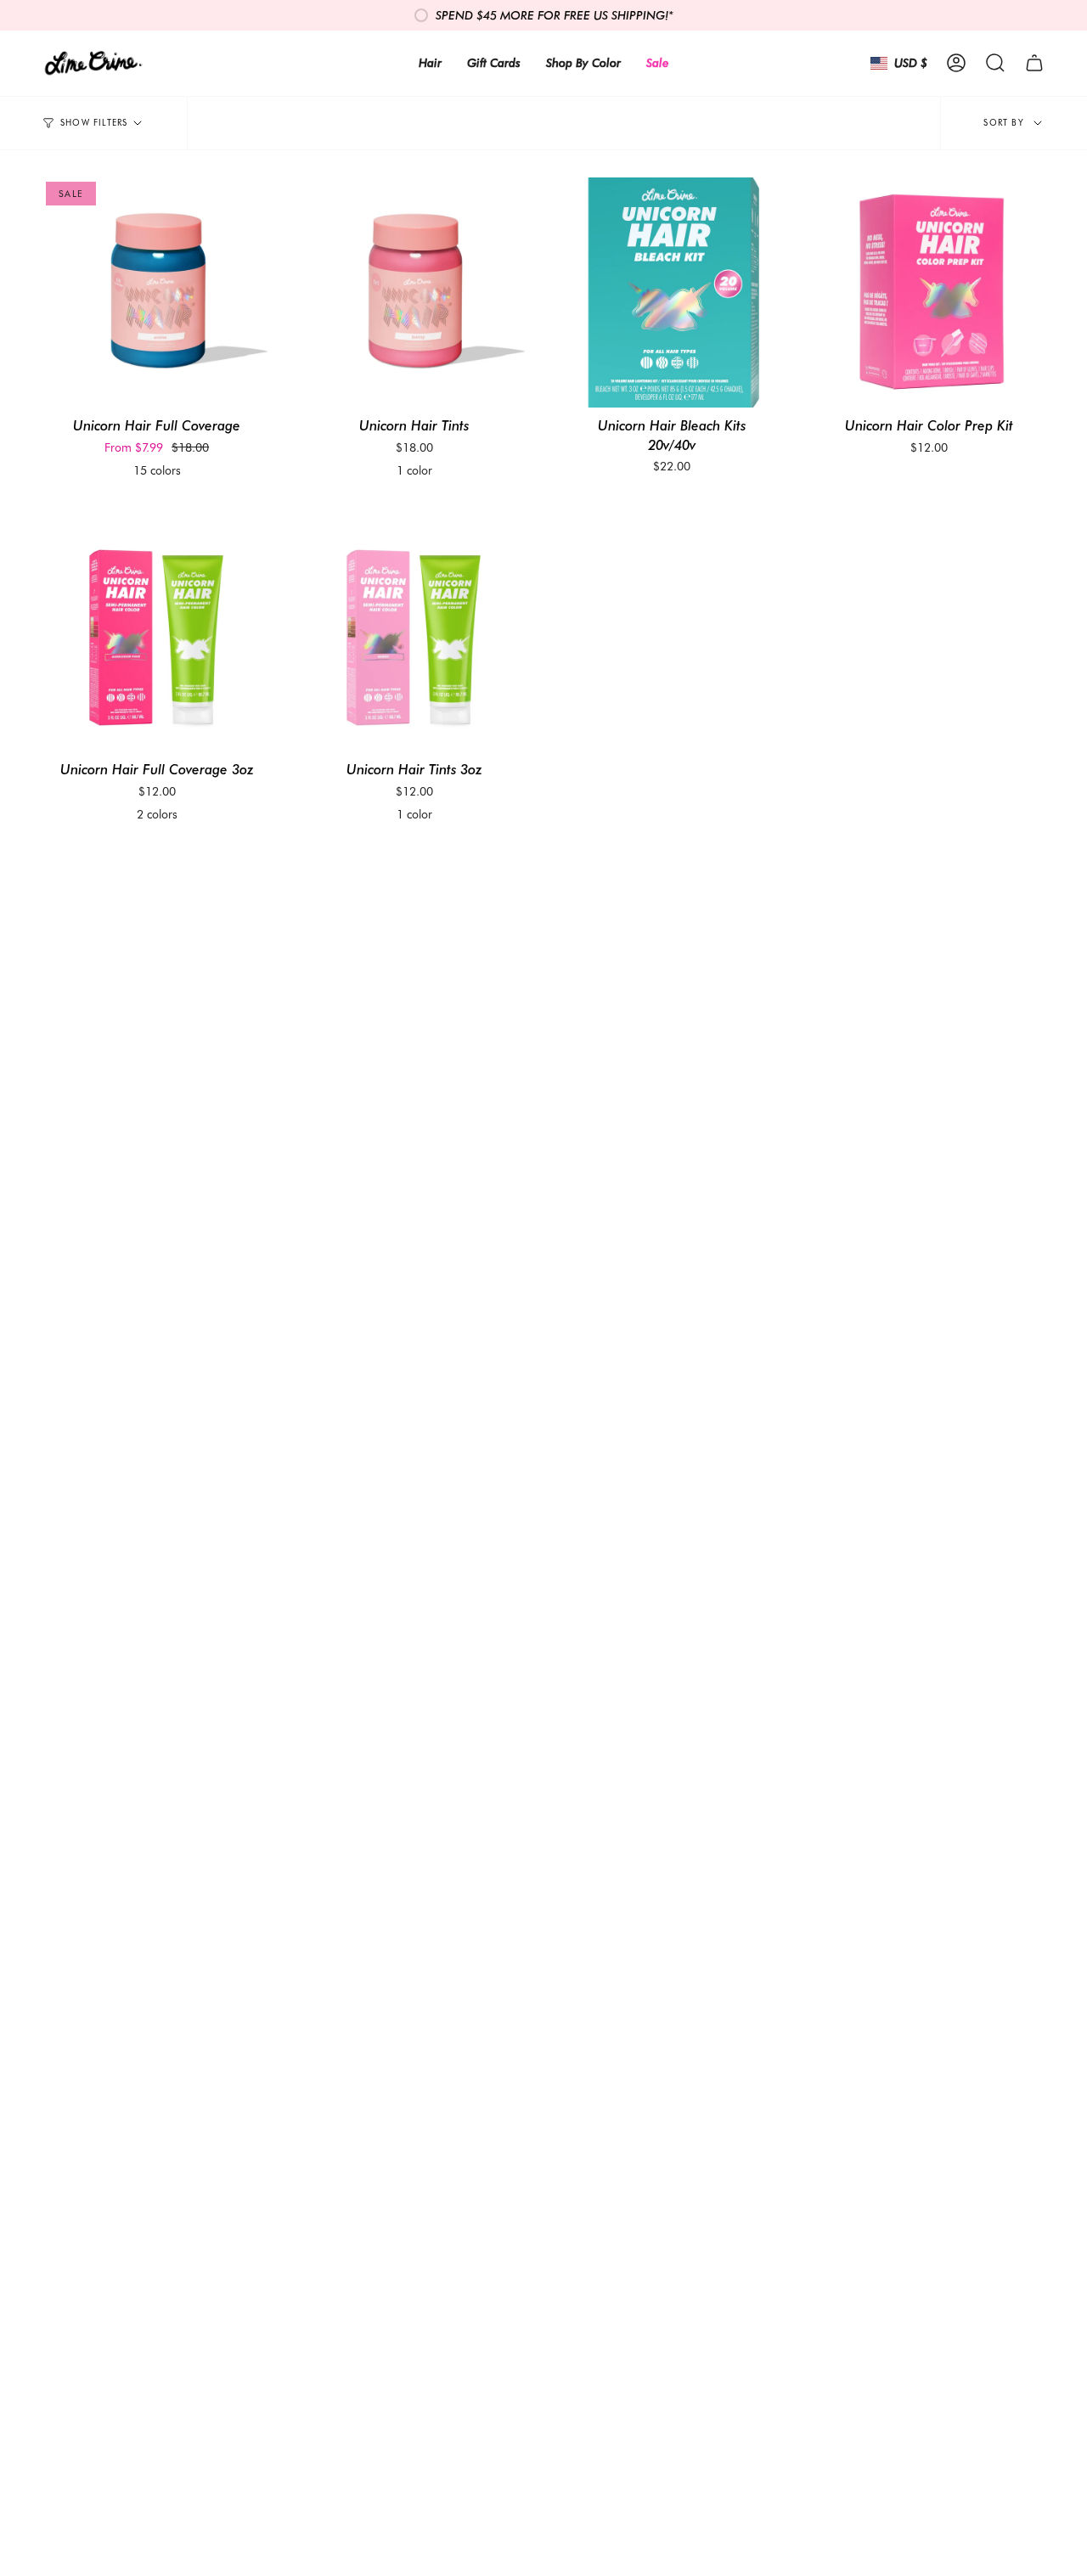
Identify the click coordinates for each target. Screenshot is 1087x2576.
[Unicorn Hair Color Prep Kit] (929, 292)
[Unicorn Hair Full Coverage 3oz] (157, 636)
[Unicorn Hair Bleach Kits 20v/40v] (672, 292)
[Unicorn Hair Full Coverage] (157, 292)
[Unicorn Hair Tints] (414, 292)
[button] (995, 63)
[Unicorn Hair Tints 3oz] (414, 636)
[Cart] (1034, 63)
